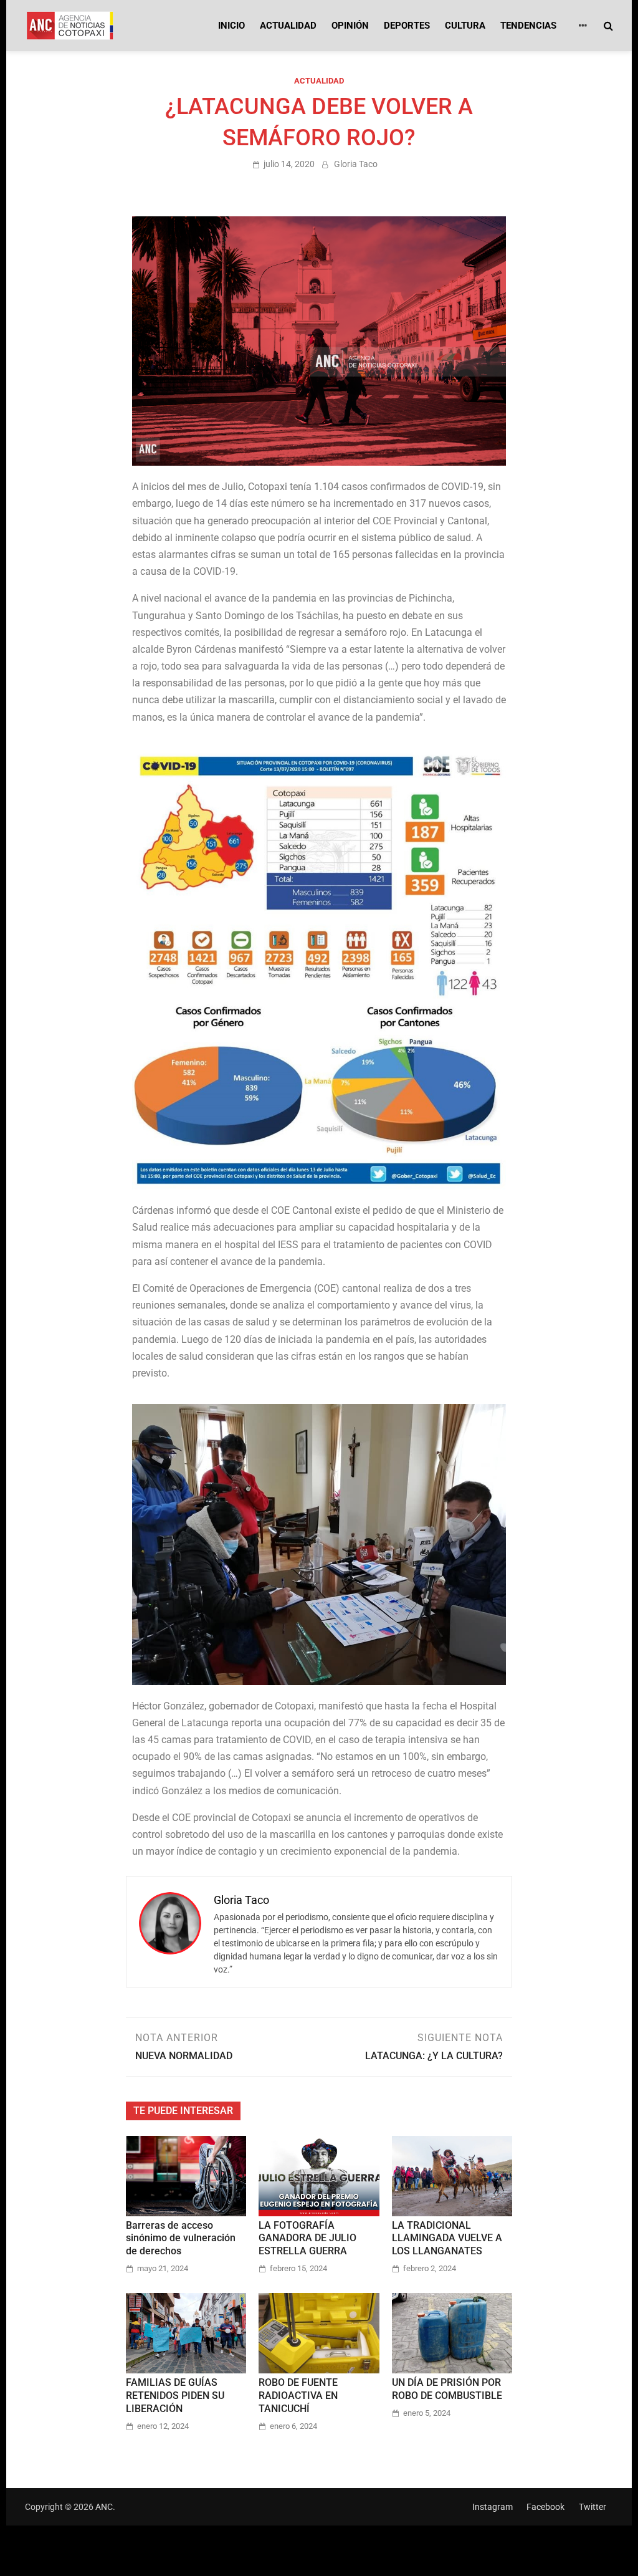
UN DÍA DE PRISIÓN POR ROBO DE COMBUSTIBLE (447, 2389)
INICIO (231, 26)
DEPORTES (407, 26)
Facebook (545, 2507)
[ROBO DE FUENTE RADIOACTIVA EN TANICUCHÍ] (319, 2333)
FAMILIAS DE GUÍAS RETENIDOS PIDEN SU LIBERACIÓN (175, 2396)
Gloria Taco (356, 164)
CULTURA (465, 26)
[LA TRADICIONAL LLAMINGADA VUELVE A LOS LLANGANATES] (452, 2175)
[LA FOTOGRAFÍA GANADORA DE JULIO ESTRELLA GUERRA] (319, 2175)
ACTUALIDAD (288, 26)
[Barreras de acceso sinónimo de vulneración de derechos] (186, 2175)
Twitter (593, 2507)
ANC (104, 2507)
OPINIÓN (350, 26)
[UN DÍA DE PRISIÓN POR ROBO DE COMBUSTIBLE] (452, 2333)
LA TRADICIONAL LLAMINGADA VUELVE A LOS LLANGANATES (447, 2238)
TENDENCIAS (528, 26)
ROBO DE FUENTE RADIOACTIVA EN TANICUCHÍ (298, 2396)
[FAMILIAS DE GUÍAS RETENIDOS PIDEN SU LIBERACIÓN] (186, 2333)
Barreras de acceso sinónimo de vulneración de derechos (181, 2238)
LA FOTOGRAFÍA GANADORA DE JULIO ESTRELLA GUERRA (307, 2238)
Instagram (493, 2507)
